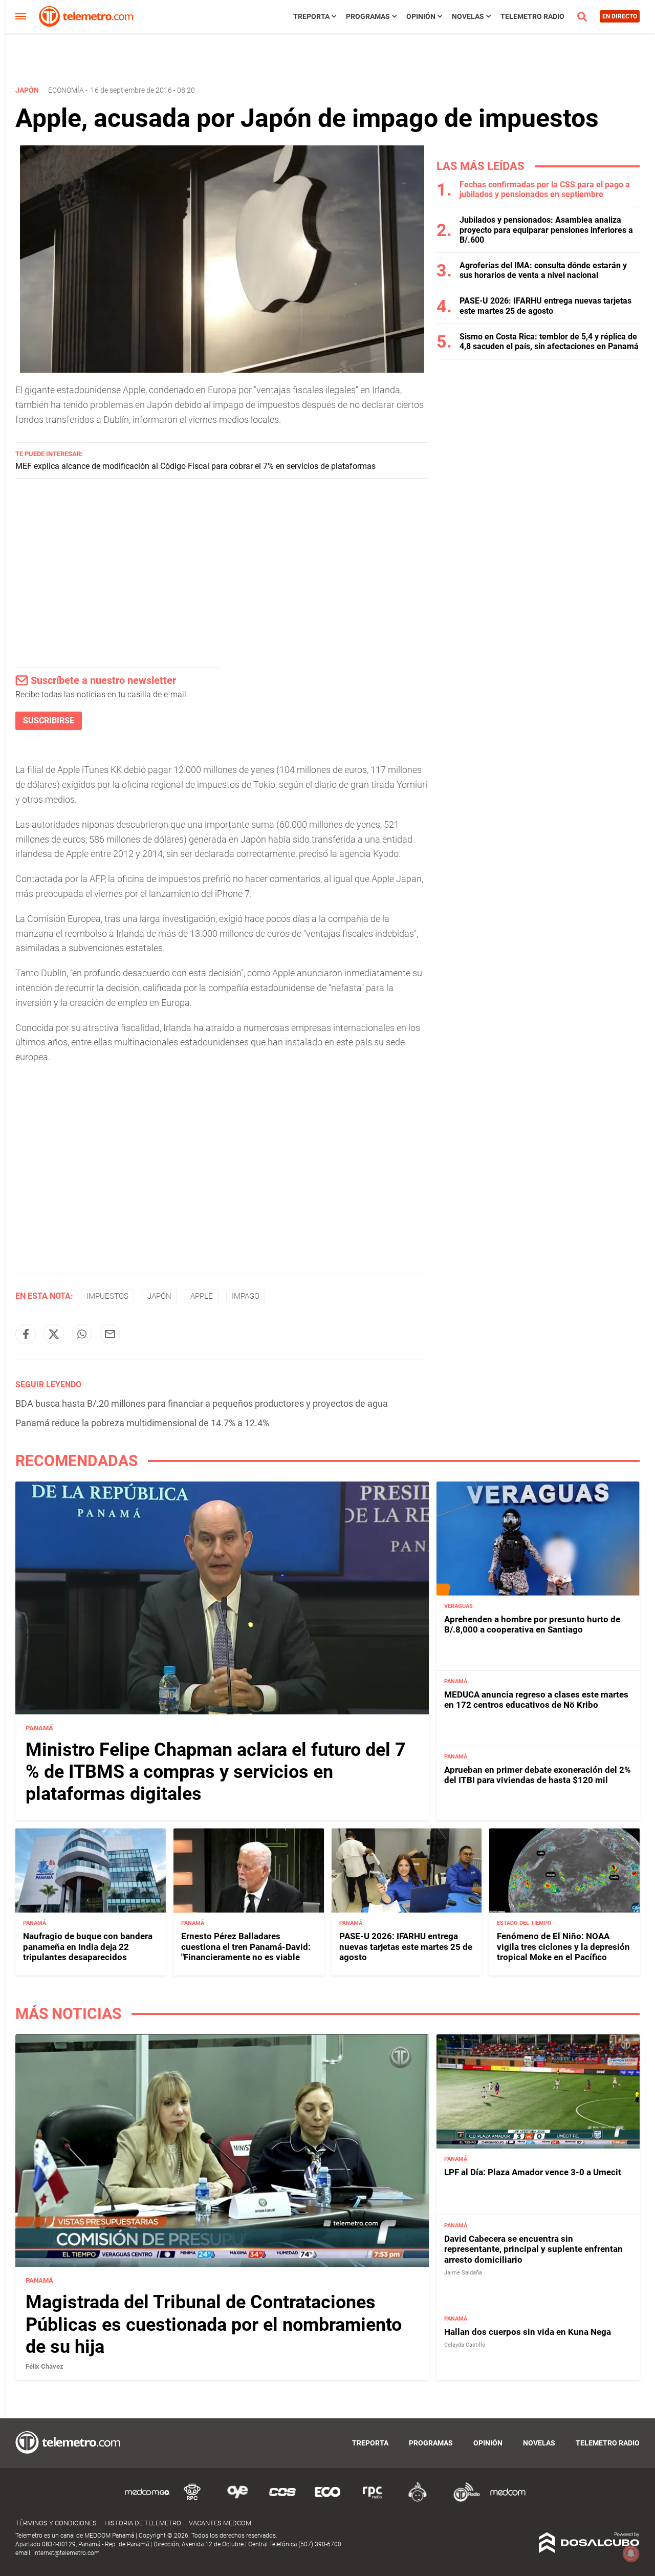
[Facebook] (26, 1334)
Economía (66, 90)
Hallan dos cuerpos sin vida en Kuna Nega (528, 2332)
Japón (159, 1296)
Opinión (421, 16)
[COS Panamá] (282, 2500)
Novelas (468, 16)
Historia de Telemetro (143, 2523)
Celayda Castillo (465, 2345)
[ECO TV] (327, 2500)
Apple (202, 1296)
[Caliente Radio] (418, 2500)
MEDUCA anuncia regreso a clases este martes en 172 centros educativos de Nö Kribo (536, 1700)
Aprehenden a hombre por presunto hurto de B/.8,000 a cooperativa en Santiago (532, 1624)
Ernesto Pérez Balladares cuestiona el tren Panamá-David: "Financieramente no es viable (246, 1947)
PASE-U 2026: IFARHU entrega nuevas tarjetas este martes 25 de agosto (545, 306)
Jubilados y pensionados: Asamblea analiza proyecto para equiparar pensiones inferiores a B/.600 (546, 230)
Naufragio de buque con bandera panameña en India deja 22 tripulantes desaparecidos (88, 1947)
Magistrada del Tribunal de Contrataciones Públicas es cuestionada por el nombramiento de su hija (214, 2324)
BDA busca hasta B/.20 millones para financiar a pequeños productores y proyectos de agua (202, 1403)
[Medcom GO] (147, 2500)
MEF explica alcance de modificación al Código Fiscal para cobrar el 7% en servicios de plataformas (195, 466)
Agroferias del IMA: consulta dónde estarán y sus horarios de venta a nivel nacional (543, 270)
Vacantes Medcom (220, 2523)
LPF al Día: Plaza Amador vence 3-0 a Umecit (533, 2172)
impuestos (107, 1296)
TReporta (311, 16)
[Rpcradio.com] (373, 2500)
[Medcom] (508, 2500)
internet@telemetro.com (67, 2553)
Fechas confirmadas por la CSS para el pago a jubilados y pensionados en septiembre (545, 189)
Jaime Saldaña (463, 2273)
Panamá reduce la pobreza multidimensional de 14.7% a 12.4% (142, 1423)
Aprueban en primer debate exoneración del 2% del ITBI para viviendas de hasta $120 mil (538, 1775)
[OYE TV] (237, 2500)
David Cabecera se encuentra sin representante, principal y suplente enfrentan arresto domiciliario (533, 2249)
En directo (620, 16)
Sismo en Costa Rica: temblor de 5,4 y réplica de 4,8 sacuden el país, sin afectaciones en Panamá (549, 341)
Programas (368, 16)
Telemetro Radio (532, 16)
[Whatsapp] (82, 1334)
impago (246, 1296)
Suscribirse (49, 721)
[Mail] (110, 1334)
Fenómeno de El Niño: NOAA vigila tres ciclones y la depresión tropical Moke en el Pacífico (563, 1947)
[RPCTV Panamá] (192, 2500)
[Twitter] (54, 1334)
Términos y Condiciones (56, 2523)
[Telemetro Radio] (463, 2500)
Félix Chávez (45, 2366)
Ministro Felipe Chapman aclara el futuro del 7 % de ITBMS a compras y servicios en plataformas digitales (216, 1772)
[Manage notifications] (631, 2553)
